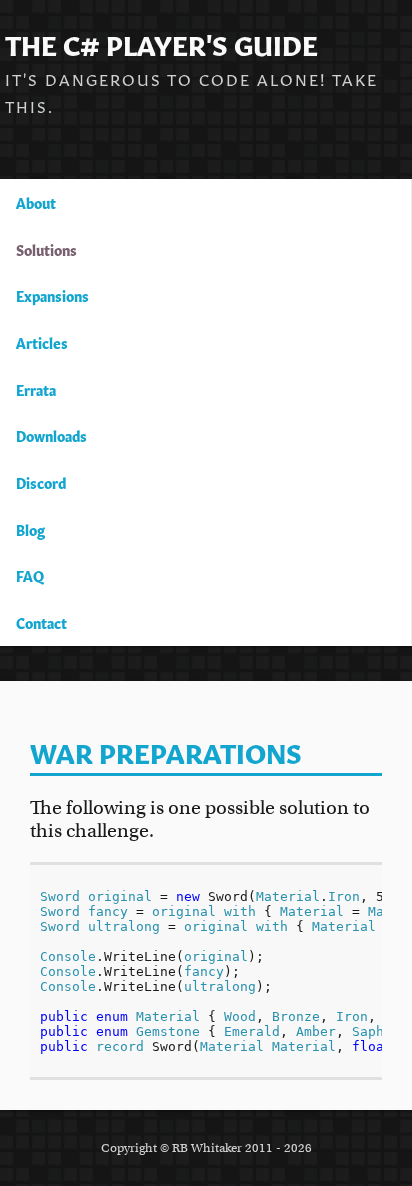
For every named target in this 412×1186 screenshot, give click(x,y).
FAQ (30, 575)
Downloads (51, 435)
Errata (36, 389)
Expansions (52, 295)
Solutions (46, 249)
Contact (41, 622)
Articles (42, 342)
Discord (41, 482)
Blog (30, 529)
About (36, 202)
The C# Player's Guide (161, 42)
